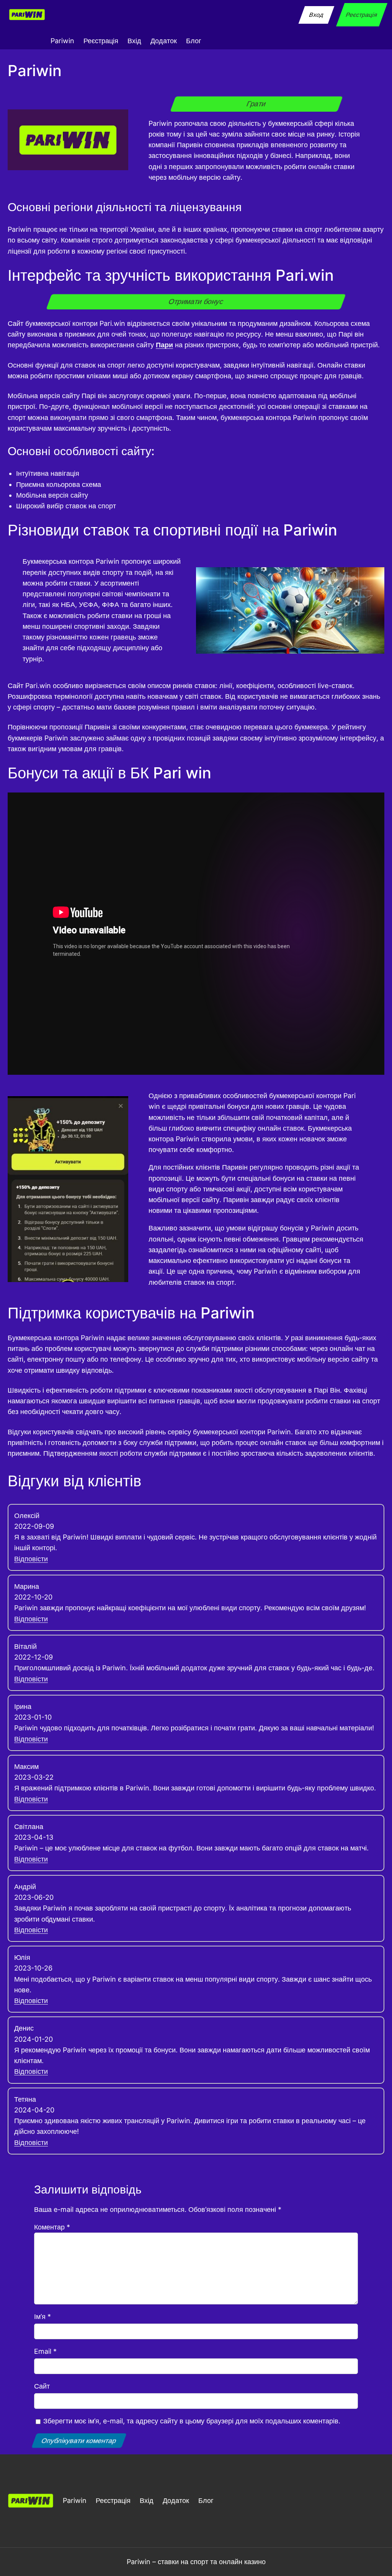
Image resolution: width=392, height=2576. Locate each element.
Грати (256, 104)
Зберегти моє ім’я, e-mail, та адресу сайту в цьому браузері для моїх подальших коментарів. (192, 2421)
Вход (317, 15)
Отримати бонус (196, 302)
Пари (164, 345)
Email (45, 2351)
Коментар (52, 2227)
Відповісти (31, 1559)
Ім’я (42, 2316)
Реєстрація (362, 15)
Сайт (42, 2386)
